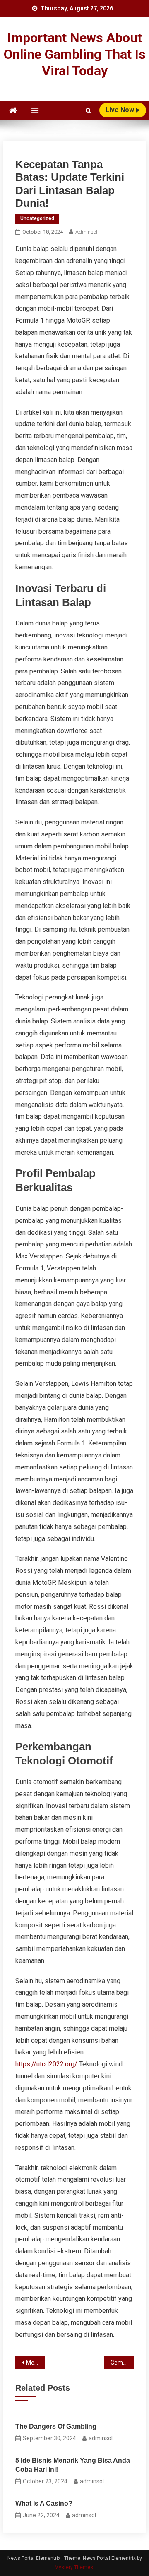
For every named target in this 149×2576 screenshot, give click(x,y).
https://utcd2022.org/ (46, 2064)
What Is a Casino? (44, 2503)
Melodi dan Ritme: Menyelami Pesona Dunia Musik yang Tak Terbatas (35, 2363)
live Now (121, 110)
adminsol (86, 232)
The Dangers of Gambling (56, 2426)
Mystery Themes (74, 2567)
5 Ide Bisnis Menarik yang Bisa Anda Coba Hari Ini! (73, 2465)
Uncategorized (37, 218)
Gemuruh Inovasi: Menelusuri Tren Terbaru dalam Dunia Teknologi (122, 2363)
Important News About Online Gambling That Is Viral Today (75, 54)
